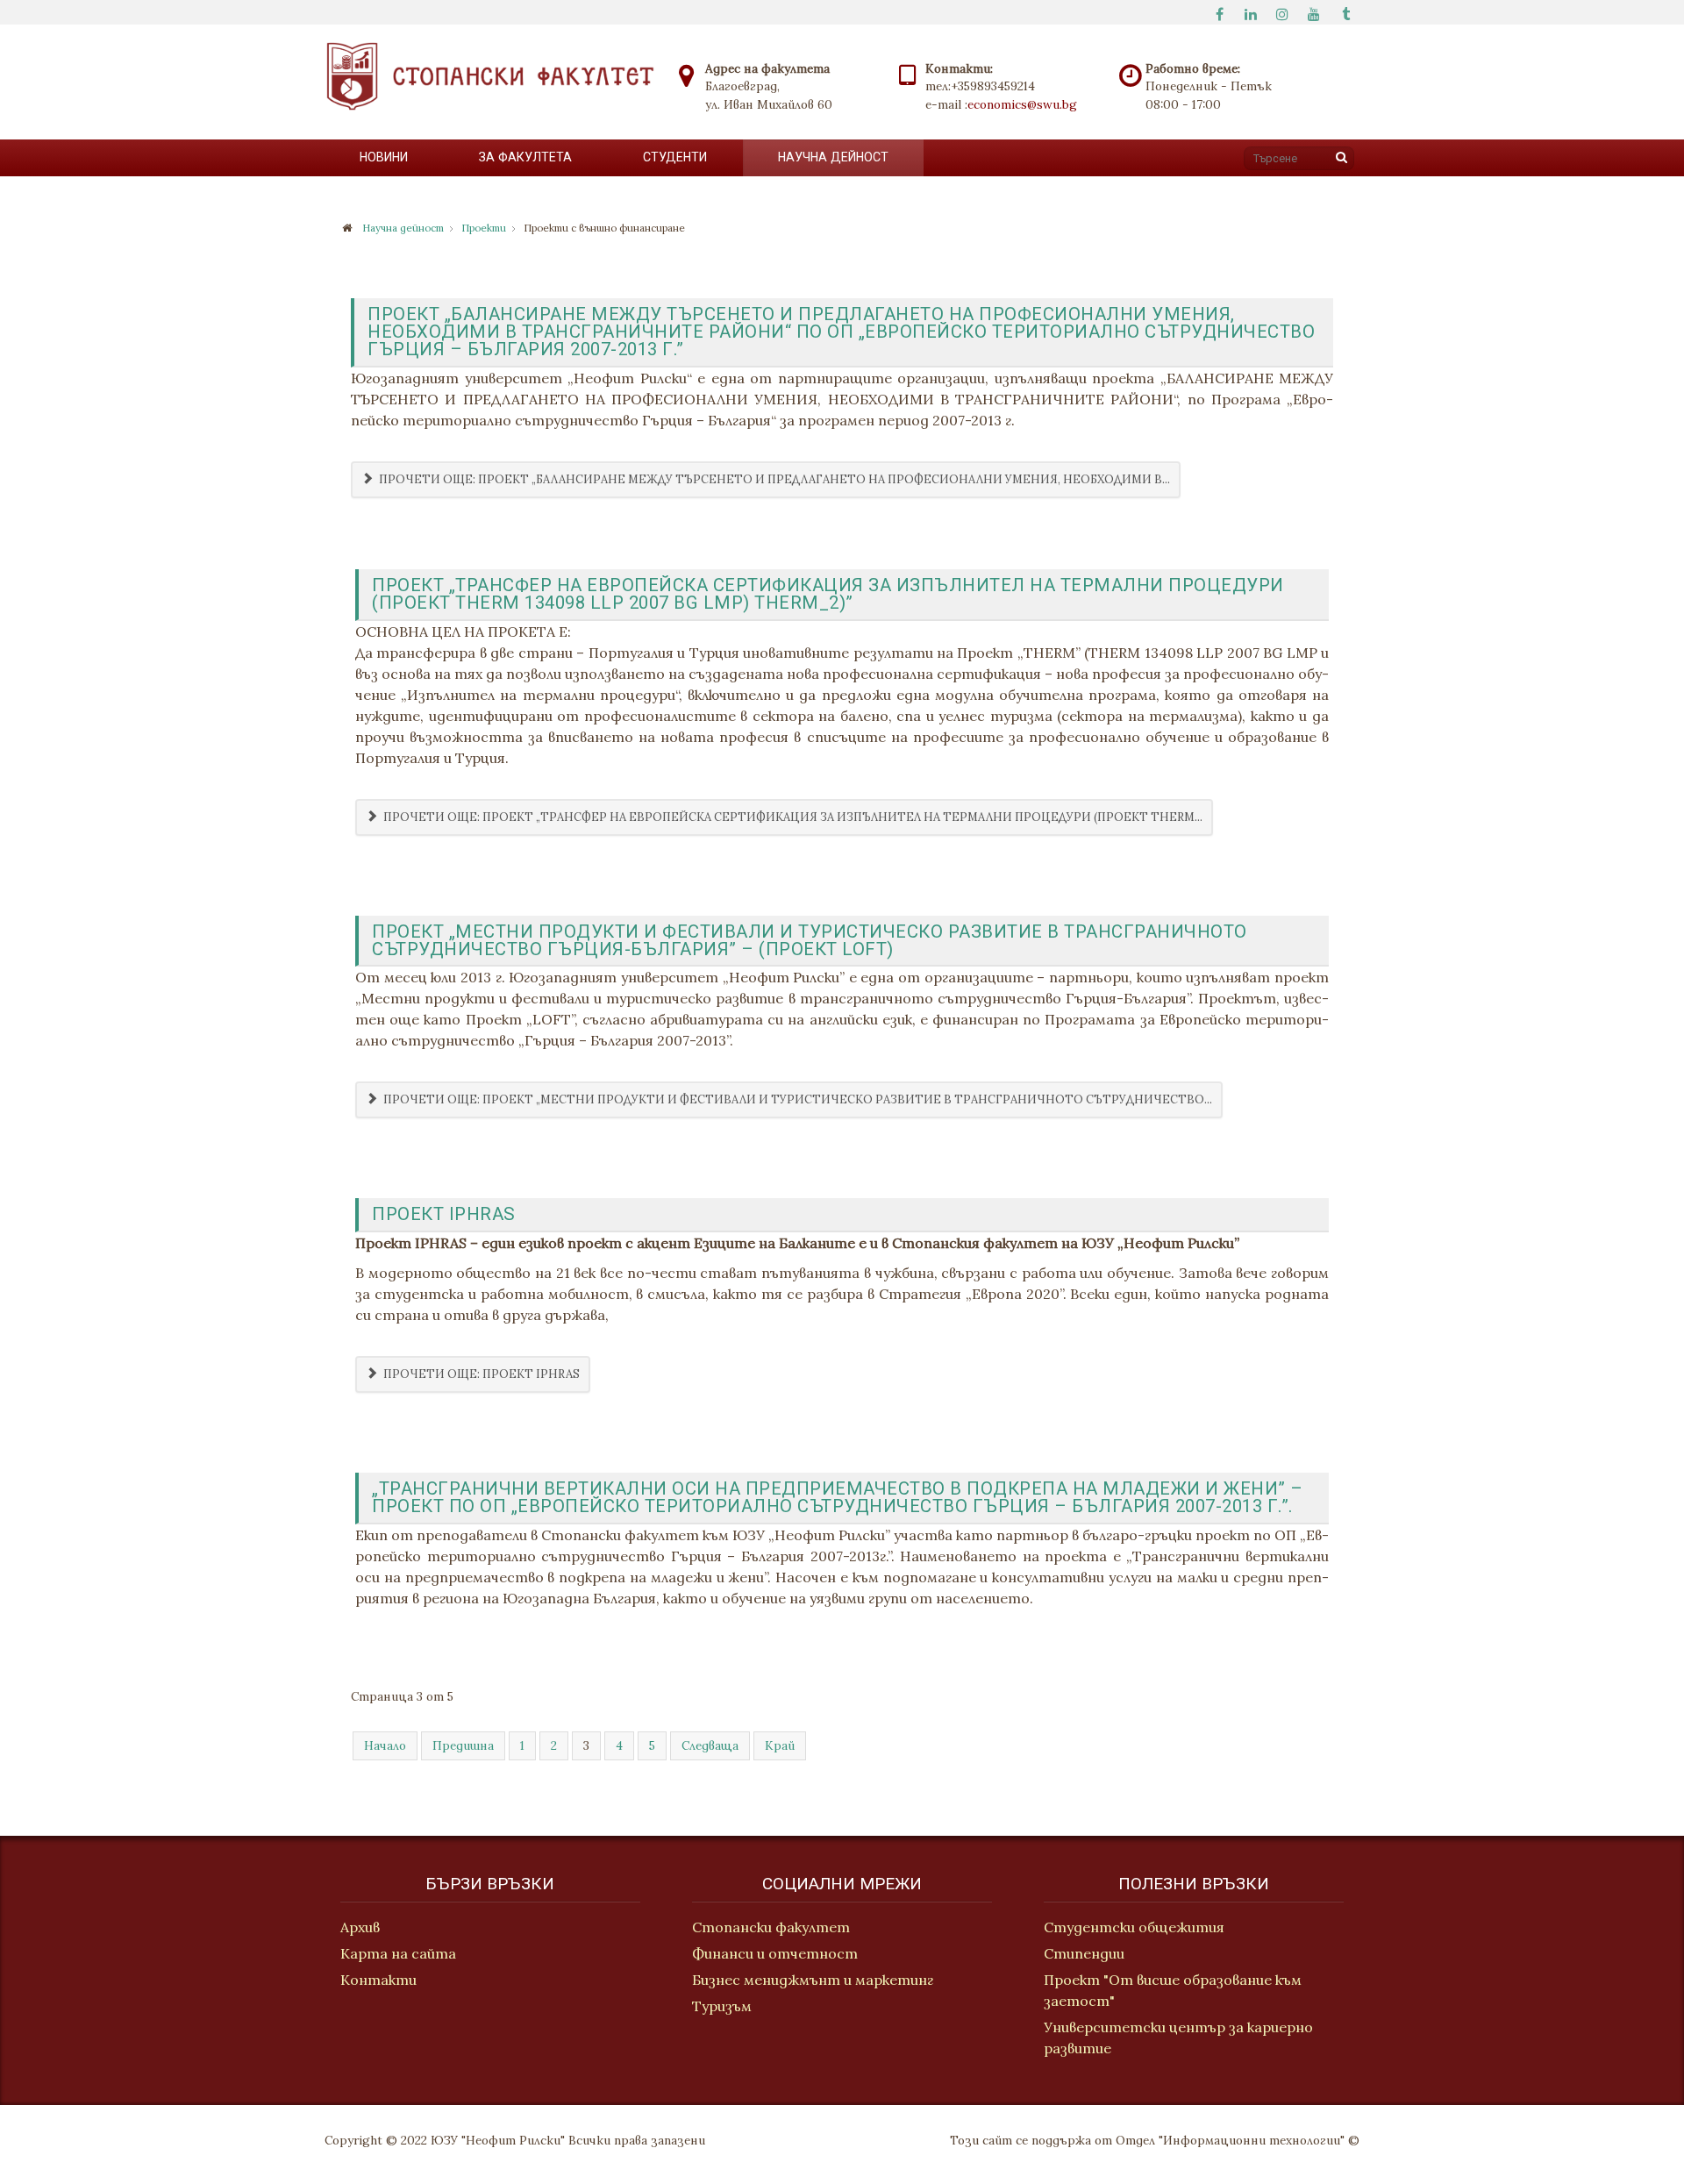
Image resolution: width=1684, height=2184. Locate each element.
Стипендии (1084, 1953)
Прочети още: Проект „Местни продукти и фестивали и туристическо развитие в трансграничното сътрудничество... (796, 1099)
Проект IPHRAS (444, 1214)
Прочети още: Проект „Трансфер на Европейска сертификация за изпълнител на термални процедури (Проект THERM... (792, 817)
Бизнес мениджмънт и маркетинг (813, 1980)
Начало (385, 1745)
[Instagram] (1282, 12)
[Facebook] (1219, 12)
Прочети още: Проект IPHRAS (480, 1374)
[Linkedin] (1251, 12)
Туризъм (722, 2006)
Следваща (710, 1745)
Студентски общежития (1134, 1927)
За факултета (525, 157)
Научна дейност (833, 157)
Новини (384, 157)
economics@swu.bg (1022, 104)
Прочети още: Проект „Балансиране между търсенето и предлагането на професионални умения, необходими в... (773, 479)
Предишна (463, 1745)
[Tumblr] (1345, 12)
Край (780, 1745)
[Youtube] (1314, 12)
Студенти (675, 157)
